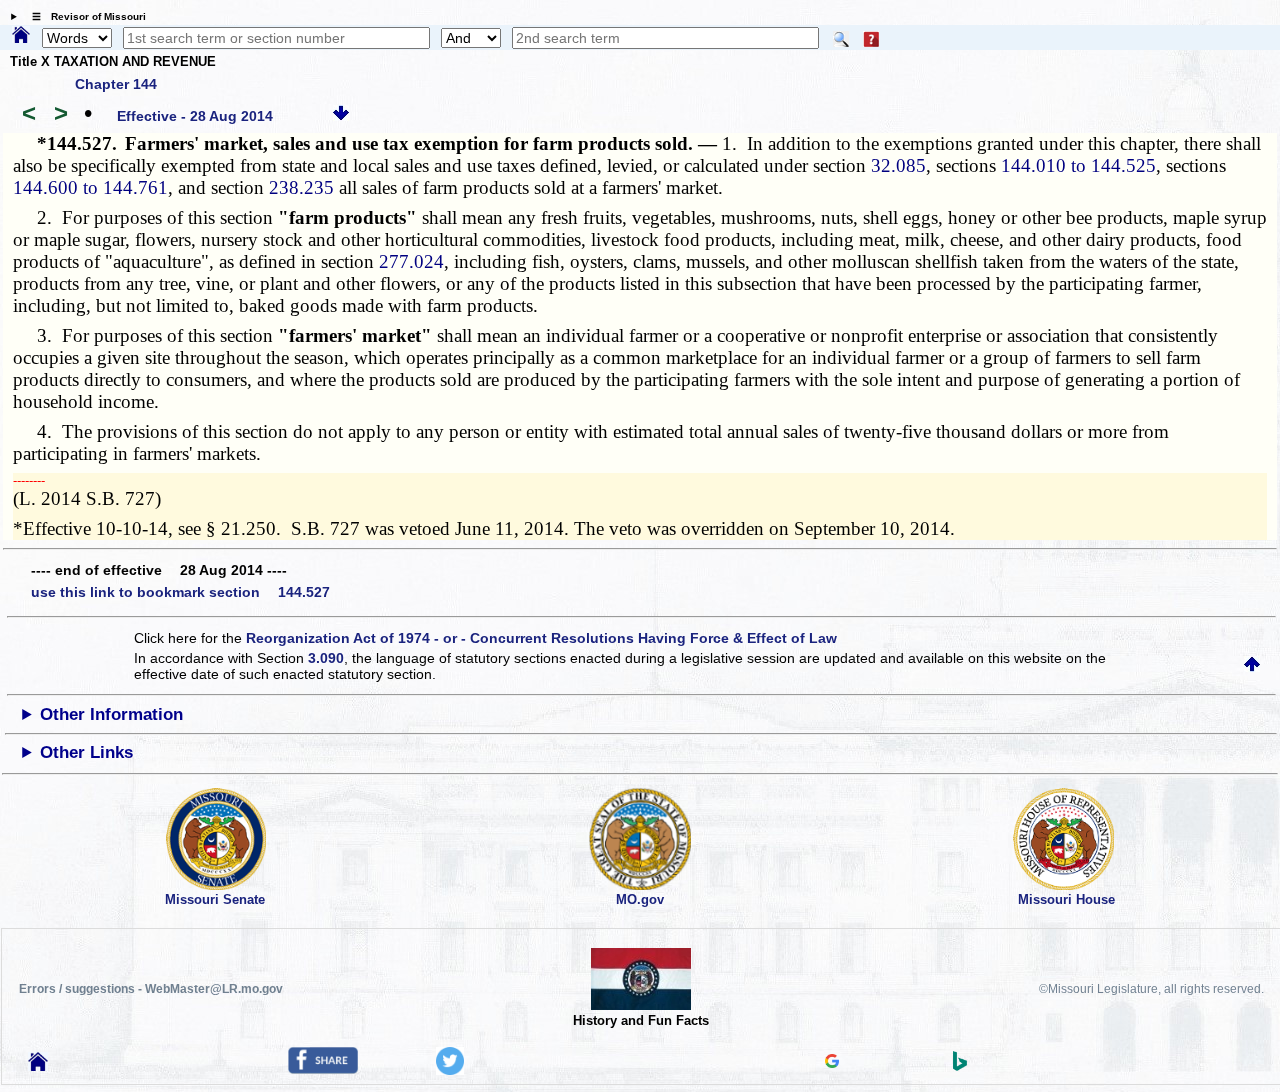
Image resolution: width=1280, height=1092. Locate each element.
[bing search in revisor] (960, 1066)
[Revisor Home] (38, 1066)
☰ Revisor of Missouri (84, 16)
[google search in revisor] (832, 1063)
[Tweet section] (450, 1070)
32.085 (898, 165)
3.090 (326, 658)
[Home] (21, 36)
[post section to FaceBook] (323, 1069)
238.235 (301, 187)
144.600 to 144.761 (90, 187)
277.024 (411, 261)
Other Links (86, 752)
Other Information (111, 714)
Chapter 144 (116, 84)
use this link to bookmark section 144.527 (180, 592)
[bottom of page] (341, 116)
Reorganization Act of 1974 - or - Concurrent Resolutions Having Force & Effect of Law (541, 638)
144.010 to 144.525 (1078, 165)
